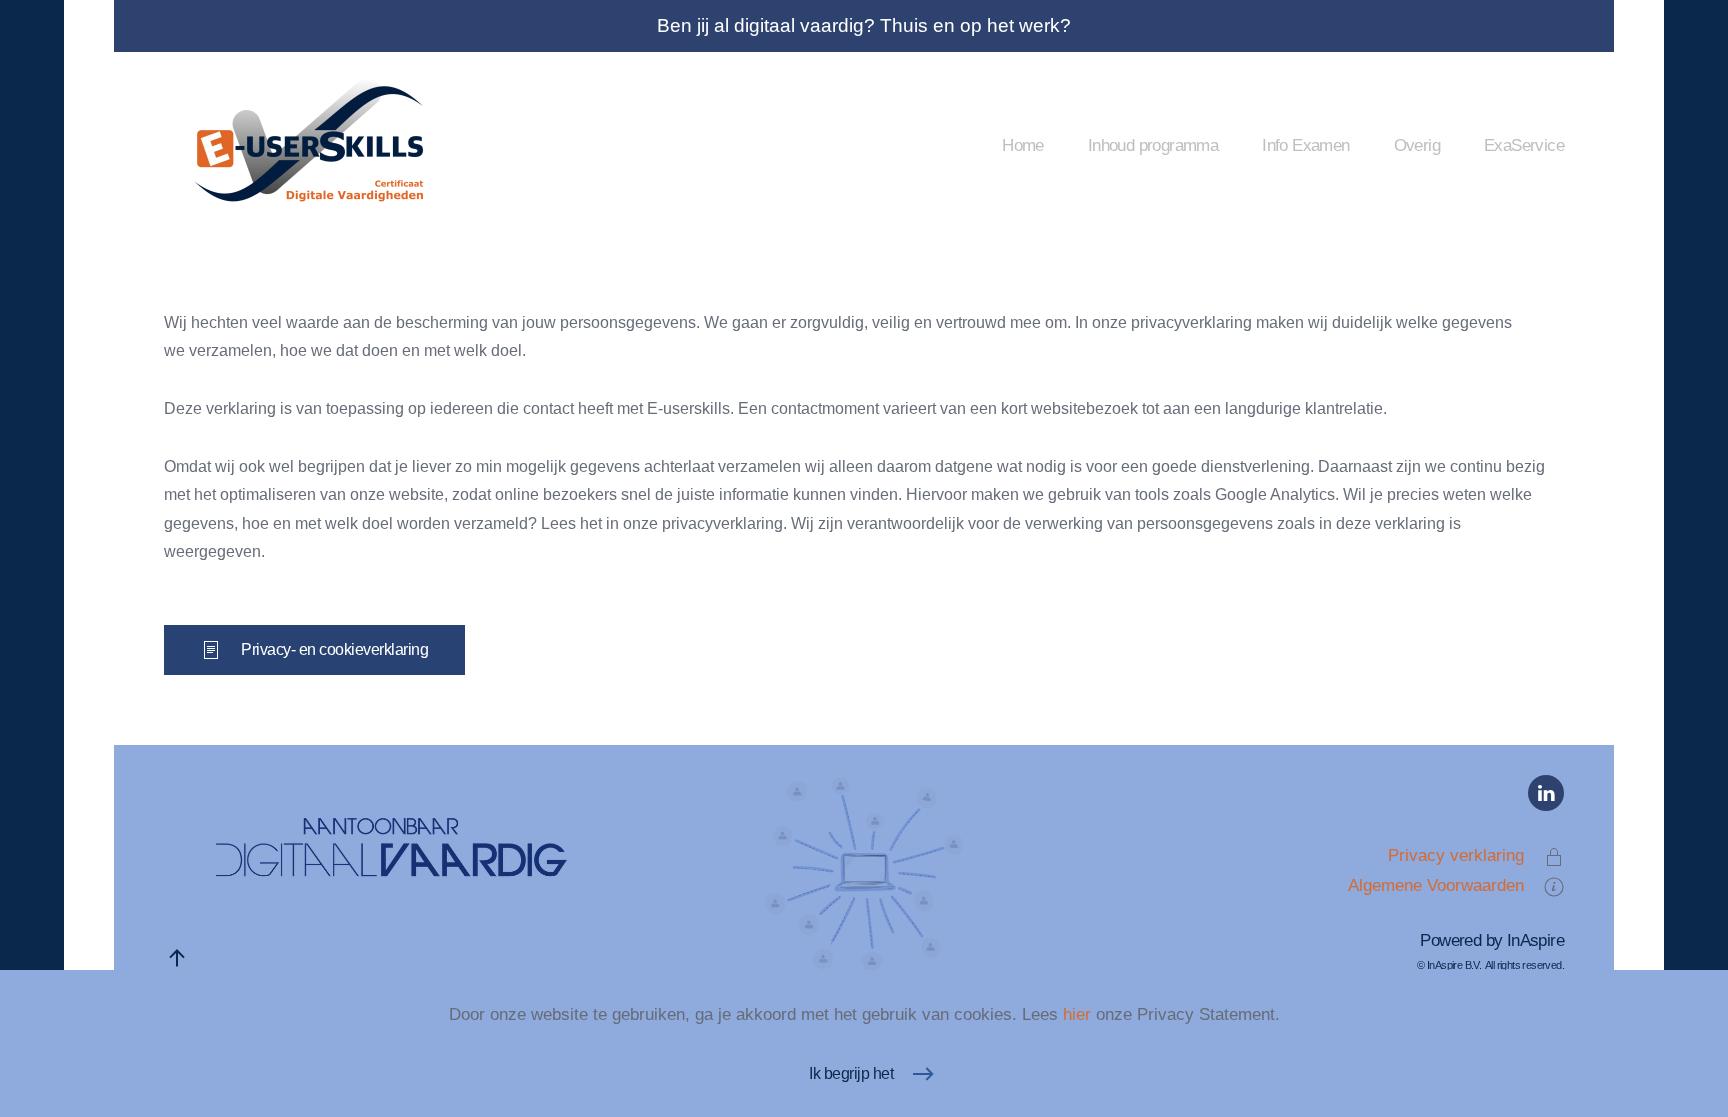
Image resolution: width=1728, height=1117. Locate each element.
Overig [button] (1417, 145)
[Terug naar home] (314, 145)
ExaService (1524, 145)
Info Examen (1305, 145)
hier (1077, 1014)
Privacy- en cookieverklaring (334, 649)
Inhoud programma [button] (1153, 145)
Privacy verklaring (1456, 855)
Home (1023, 145)
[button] (177, 958)
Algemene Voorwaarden (1436, 885)
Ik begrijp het (851, 1073)
